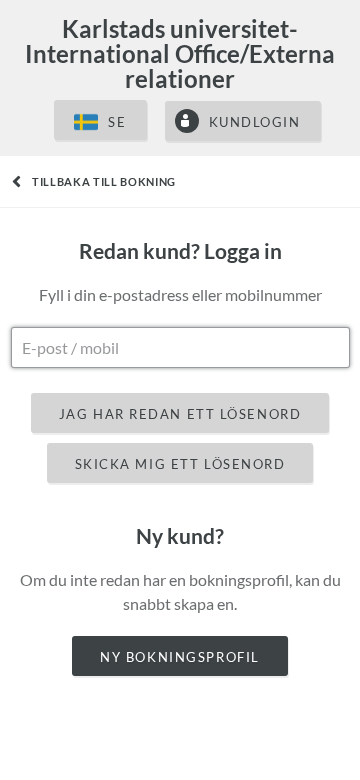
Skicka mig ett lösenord (180, 464)
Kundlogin (255, 122)
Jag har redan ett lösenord (180, 414)
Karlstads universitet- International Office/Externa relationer (180, 53)
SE (117, 122)
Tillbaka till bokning (104, 181)
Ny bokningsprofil (180, 657)
